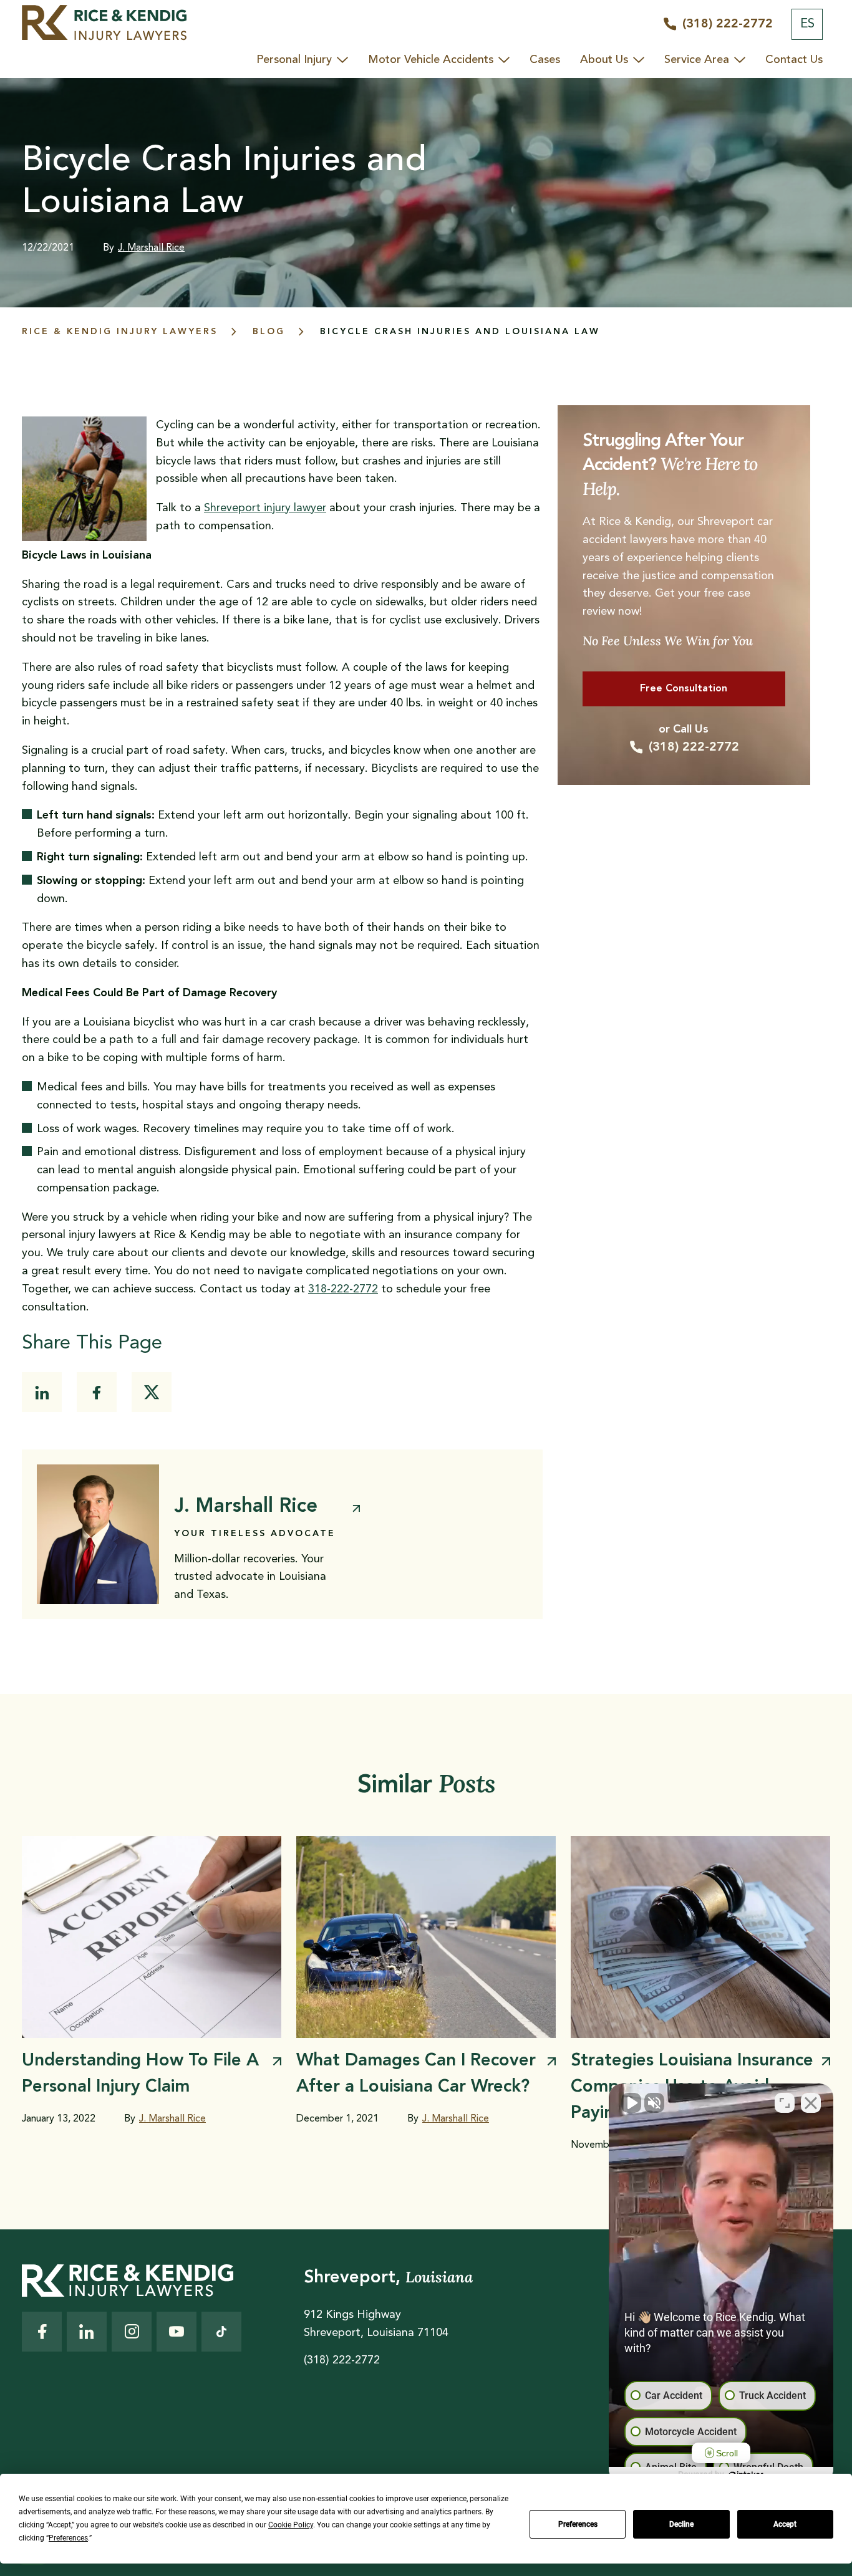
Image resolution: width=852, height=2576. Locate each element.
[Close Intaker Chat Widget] (811, 2103)
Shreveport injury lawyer (265, 508)
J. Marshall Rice (151, 248)
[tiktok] (221, 2332)
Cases (545, 60)
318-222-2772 (343, 1289)
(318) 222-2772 (694, 747)
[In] (42, 1392)
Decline (681, 2524)
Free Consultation (684, 689)
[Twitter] (152, 1392)
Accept (785, 2524)
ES (807, 24)
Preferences (578, 2524)
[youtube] (177, 2332)
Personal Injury (294, 60)
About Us (604, 60)
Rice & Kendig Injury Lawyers (120, 332)
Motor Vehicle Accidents (431, 60)
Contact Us (794, 60)
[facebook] (97, 1392)
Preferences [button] (68, 2538)
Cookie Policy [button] (291, 2525)
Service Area (697, 60)
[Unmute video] (631, 2103)
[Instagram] (132, 2332)
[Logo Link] (104, 24)
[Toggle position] (785, 2103)
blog (269, 332)
